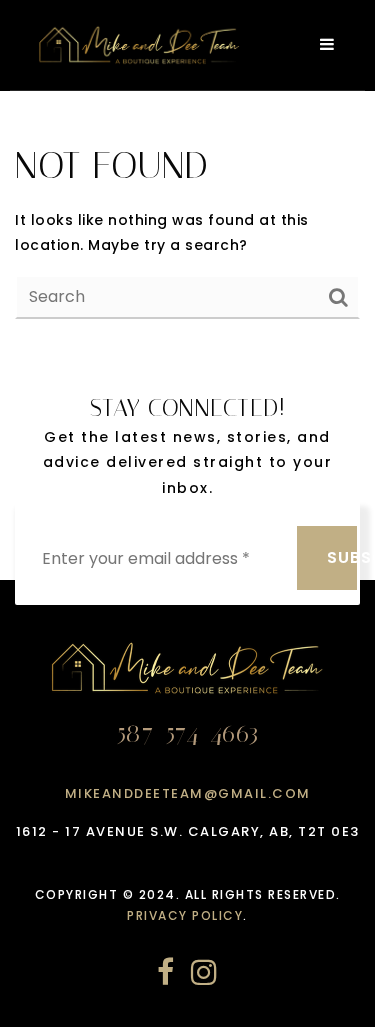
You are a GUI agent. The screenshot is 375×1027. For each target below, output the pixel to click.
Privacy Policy (185, 915)
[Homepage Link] (139, 44)
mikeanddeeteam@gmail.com (188, 793)
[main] (187, 229)
